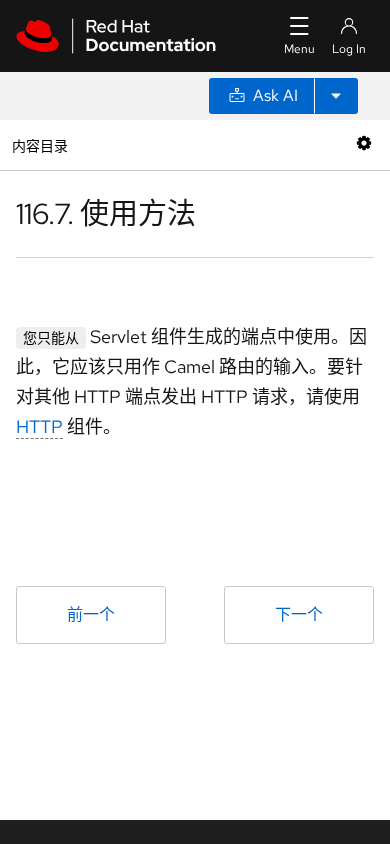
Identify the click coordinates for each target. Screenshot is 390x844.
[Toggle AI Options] (336, 96)
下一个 (299, 614)
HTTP (39, 426)
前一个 (91, 614)
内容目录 (39, 144)
